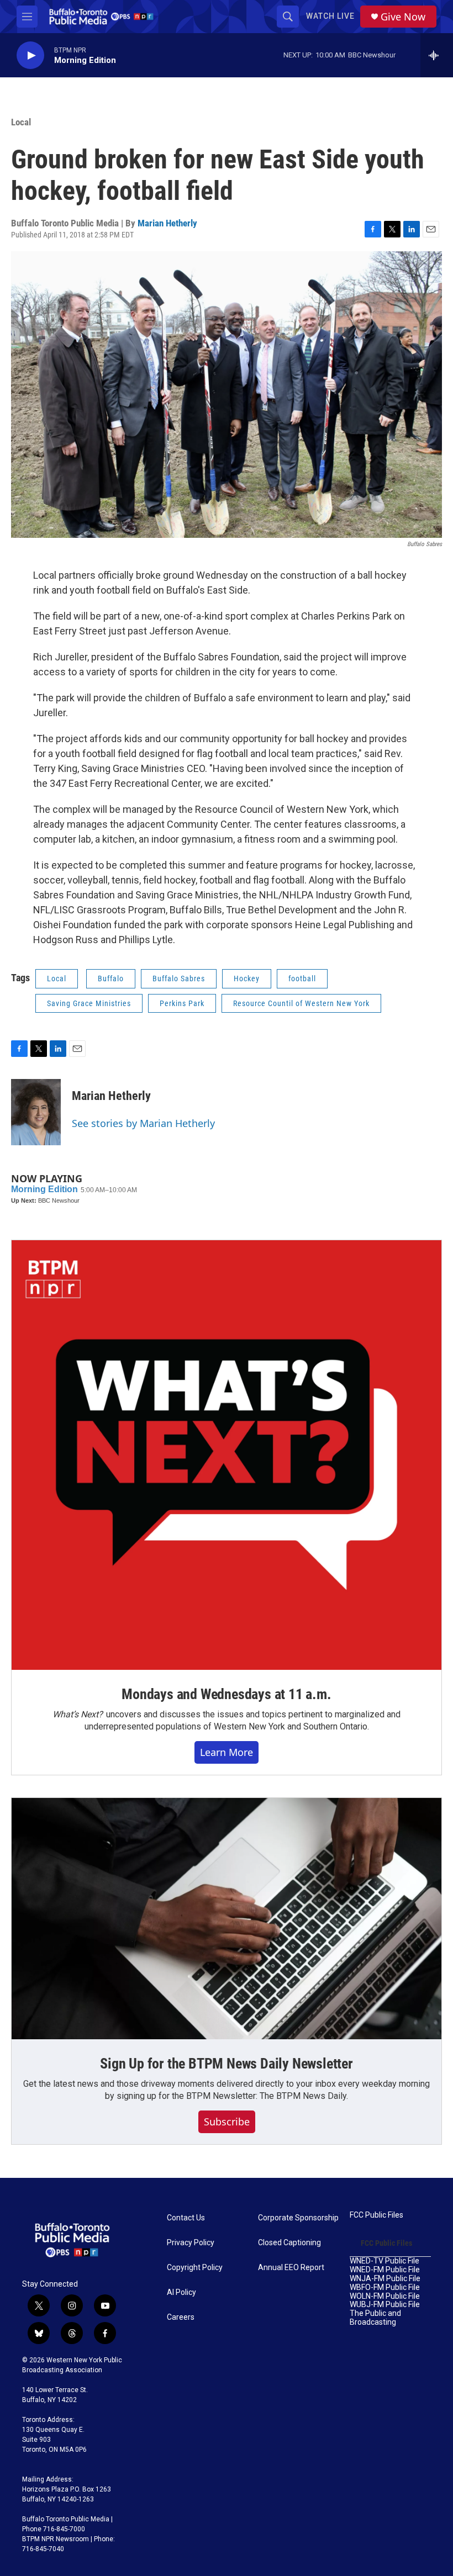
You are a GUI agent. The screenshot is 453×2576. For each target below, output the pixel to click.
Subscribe (227, 2122)
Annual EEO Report (291, 2268)
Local (21, 122)
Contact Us (186, 2218)
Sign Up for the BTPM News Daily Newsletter (227, 2064)
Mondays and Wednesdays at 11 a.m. (226, 1694)
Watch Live (330, 16)
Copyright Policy (195, 2268)
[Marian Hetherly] (36, 1112)
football (302, 978)
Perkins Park (182, 1003)
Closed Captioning (289, 2243)
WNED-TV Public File (384, 2261)
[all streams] (437, 55)
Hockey (247, 978)
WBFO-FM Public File (385, 2287)
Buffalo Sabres (179, 978)
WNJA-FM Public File (385, 2279)
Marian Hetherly (167, 223)
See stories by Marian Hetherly (143, 1123)
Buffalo (111, 978)
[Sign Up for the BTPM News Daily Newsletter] (227, 1919)
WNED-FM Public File (385, 2270)
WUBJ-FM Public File (385, 2305)
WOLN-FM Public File (385, 2296)
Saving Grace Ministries (89, 1003)
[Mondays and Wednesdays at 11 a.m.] (227, 1455)
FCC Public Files (376, 2215)
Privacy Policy (191, 2243)
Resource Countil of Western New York (301, 1003)
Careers (181, 2317)
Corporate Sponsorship (298, 2218)
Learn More (227, 1752)
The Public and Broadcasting (375, 2318)
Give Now (403, 17)
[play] (30, 55)
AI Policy (181, 2292)
